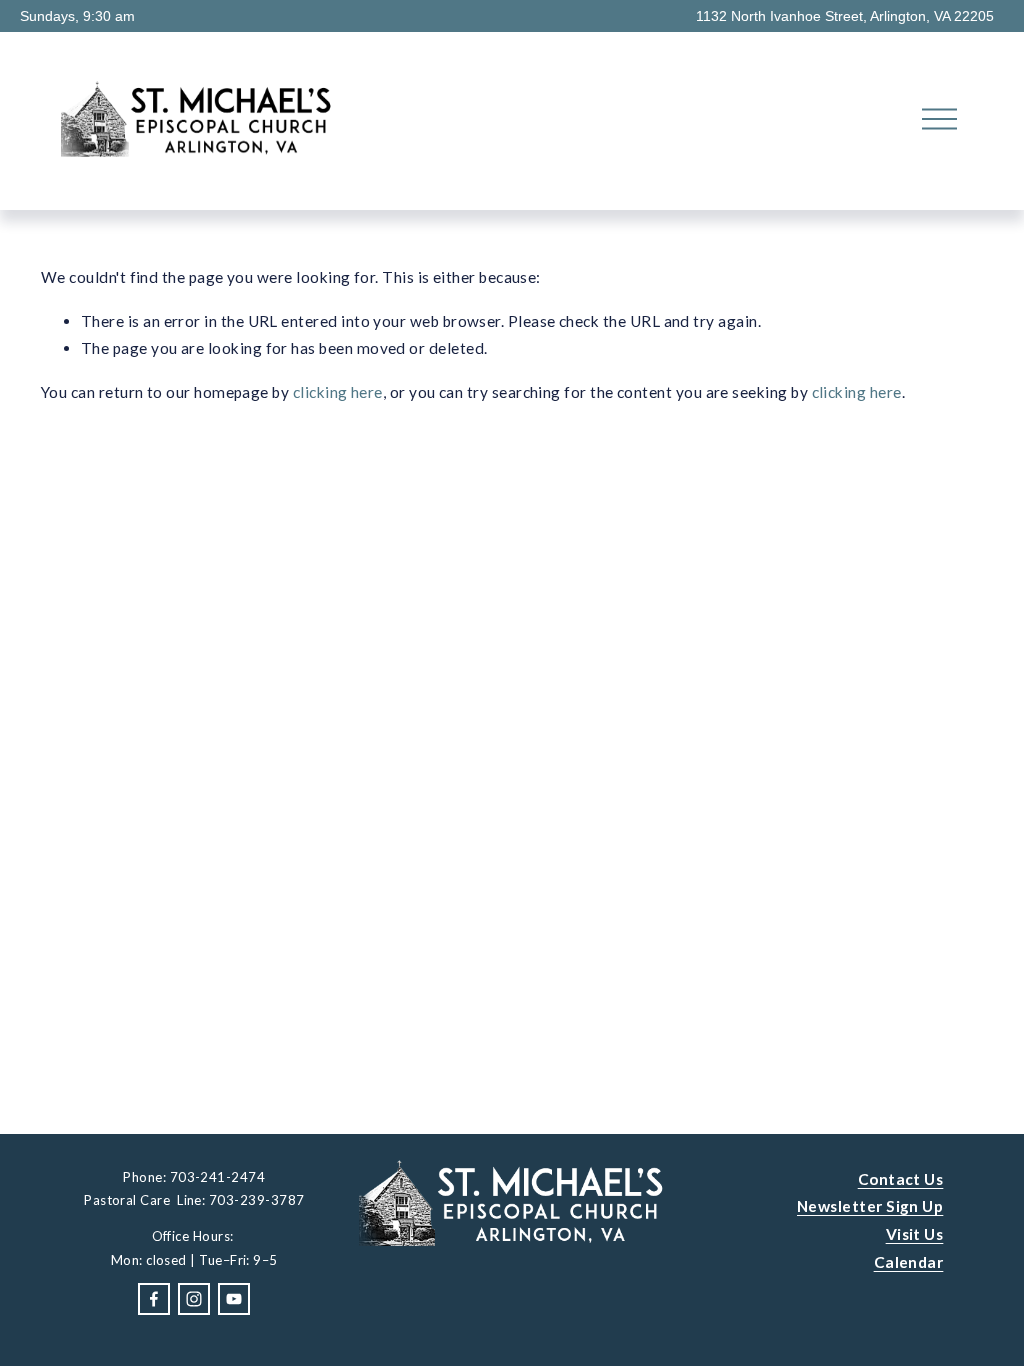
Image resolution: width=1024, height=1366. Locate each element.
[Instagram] (194, 1299)
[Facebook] (154, 1299)
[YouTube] (234, 1299)
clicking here (338, 392)
